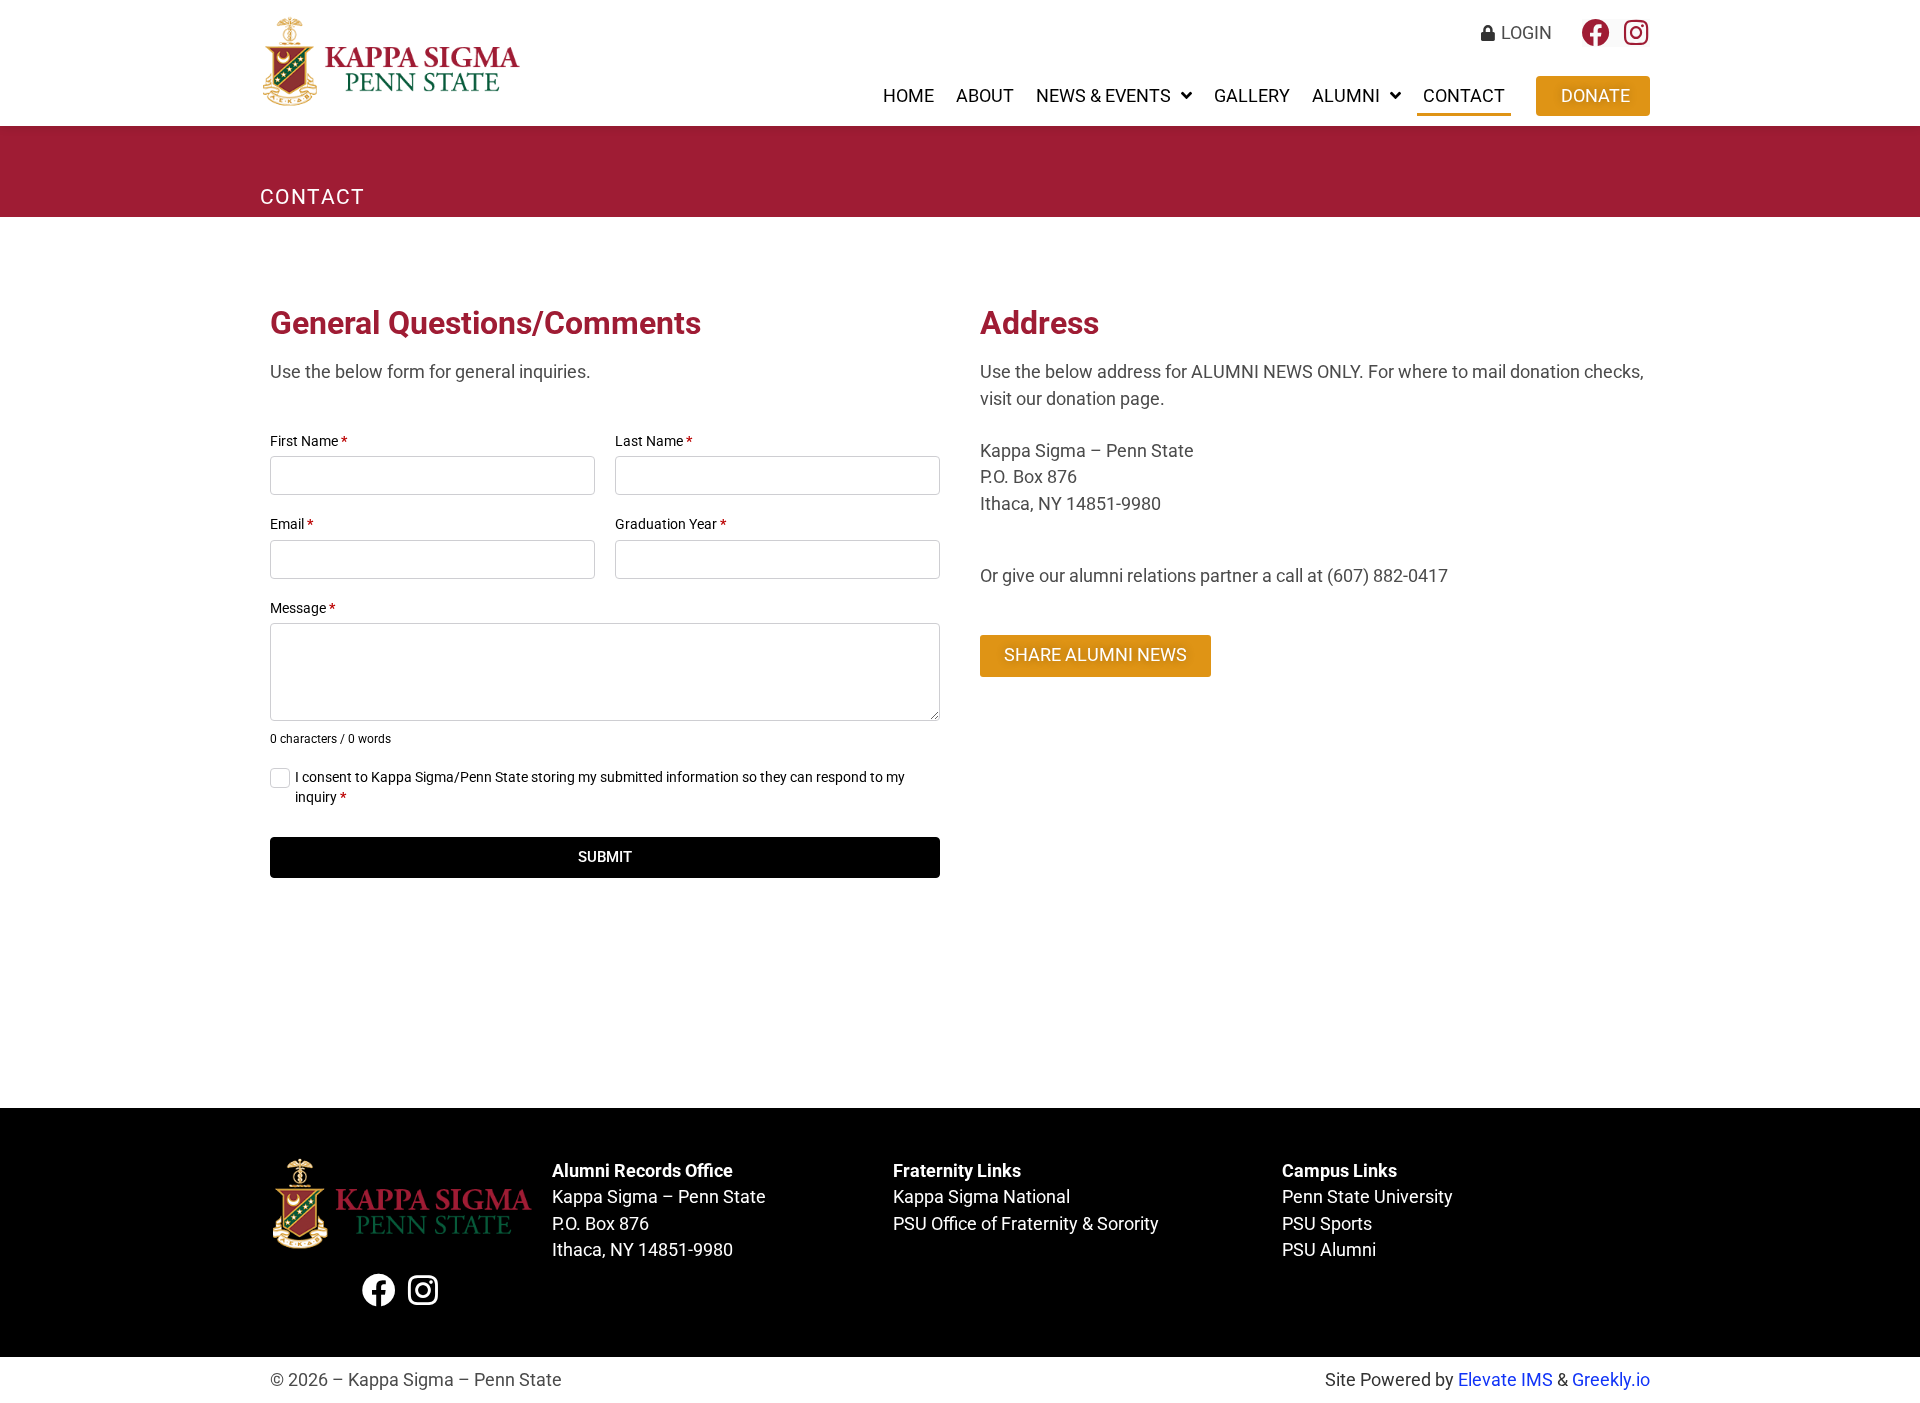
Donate (1595, 96)
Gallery (1252, 96)
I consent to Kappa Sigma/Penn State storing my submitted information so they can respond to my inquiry (600, 787)
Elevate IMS (1505, 1380)
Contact (1464, 96)
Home (908, 96)
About (985, 96)
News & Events (1103, 96)
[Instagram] (1636, 33)
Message (302, 608)
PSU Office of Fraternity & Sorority (1026, 1224)
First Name (308, 441)
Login (1526, 33)
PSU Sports (1327, 1224)
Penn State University (1367, 1197)
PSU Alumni (1329, 1250)
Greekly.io (1611, 1380)
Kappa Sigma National (981, 1197)
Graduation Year (670, 524)
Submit (605, 857)
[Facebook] (1596, 33)
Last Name (653, 441)
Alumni (1346, 96)
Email (291, 524)
